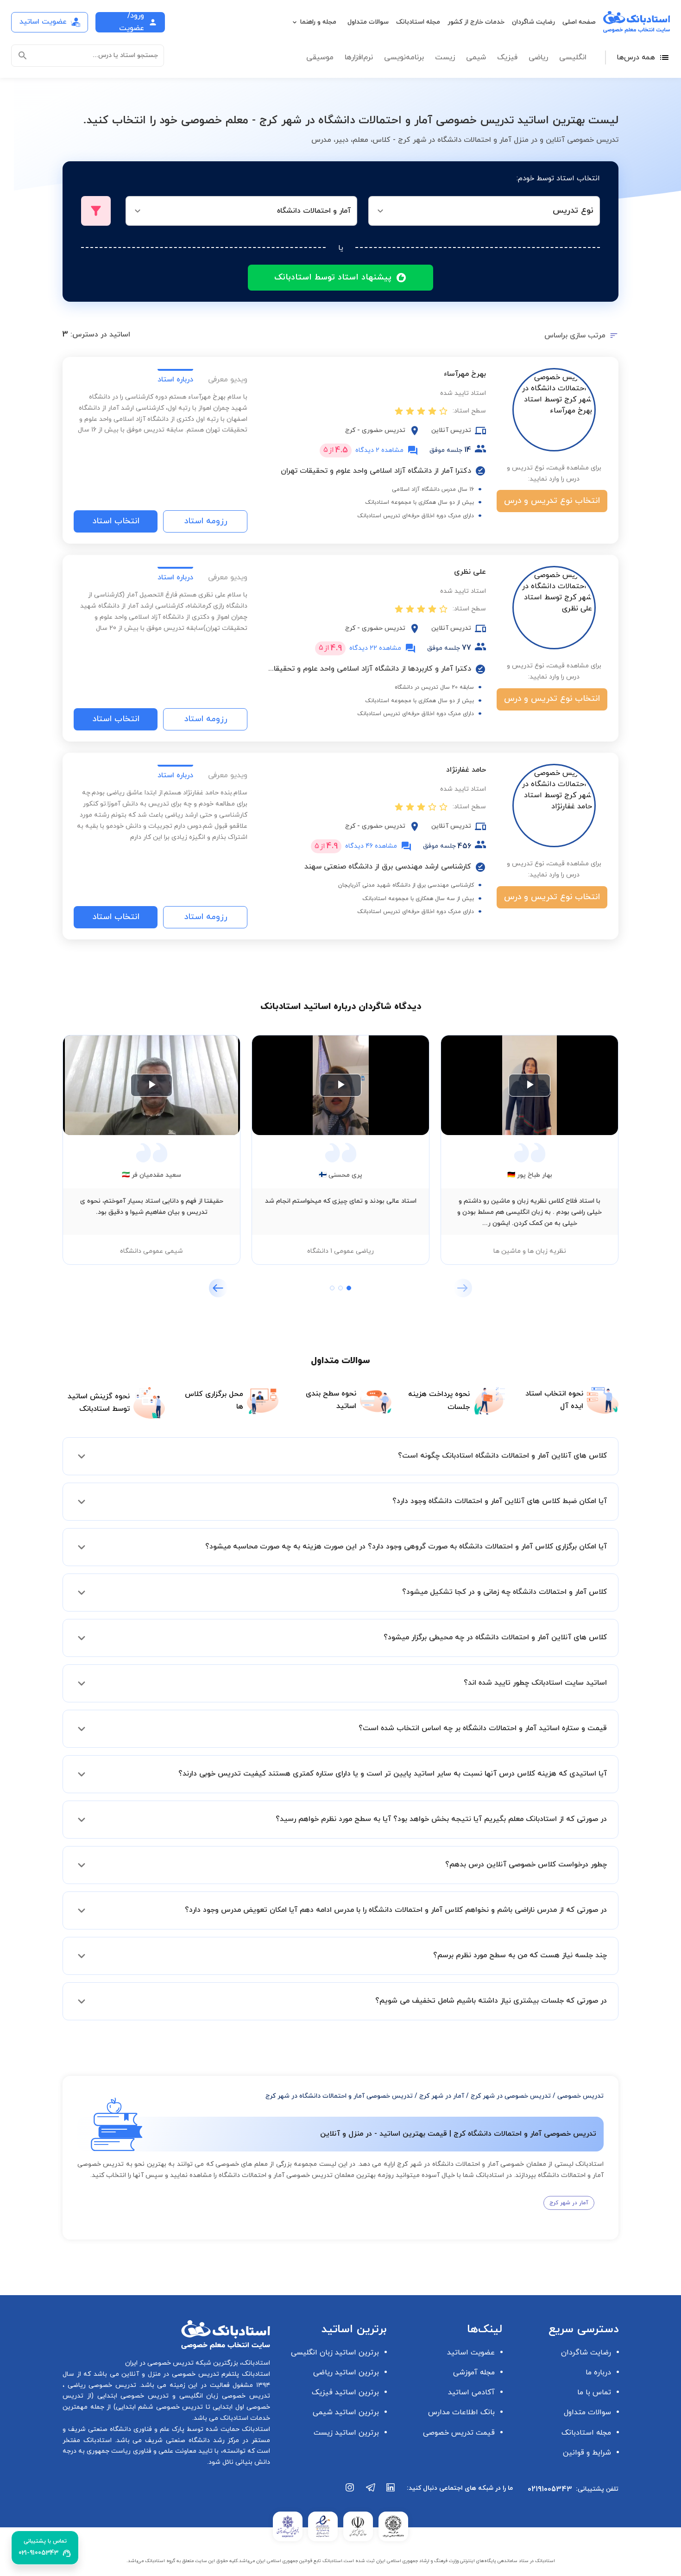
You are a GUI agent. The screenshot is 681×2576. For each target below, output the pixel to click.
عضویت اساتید (471, 2353)
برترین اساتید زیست (346, 2433)
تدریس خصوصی (580, 2096)
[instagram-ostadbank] (350, 2492)
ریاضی (538, 57)
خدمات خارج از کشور (476, 22)
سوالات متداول (368, 22)
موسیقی (320, 57)
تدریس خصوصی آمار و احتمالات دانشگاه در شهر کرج (339, 2096)
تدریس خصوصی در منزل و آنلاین (169, 2374)
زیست (445, 57)
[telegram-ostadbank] (371, 2492)
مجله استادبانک (418, 22)
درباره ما (598, 2373)
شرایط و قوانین (587, 2453)
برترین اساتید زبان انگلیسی (335, 2353)
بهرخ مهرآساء (465, 374)
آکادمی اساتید (471, 2392)
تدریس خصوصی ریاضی (100, 2385)
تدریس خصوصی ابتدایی (131, 2396)
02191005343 (550, 2489)
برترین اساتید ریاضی (346, 2373)
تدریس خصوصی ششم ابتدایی (160, 2407)
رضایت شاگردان (533, 22)
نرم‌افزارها (359, 57)
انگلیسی (573, 57)
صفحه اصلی (579, 22)
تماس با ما (594, 2392)
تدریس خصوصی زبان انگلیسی (223, 2396)
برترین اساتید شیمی (346, 2412)
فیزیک (507, 57)
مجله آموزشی (474, 2373)
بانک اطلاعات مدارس (461, 2412)
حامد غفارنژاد (466, 770)
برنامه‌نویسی (404, 57)
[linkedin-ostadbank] (391, 2492)
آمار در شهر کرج (442, 2096)
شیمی (476, 57)
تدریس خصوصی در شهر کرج (511, 2096)
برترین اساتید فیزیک (345, 2392)
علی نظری (470, 572)
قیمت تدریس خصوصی (459, 2433)
